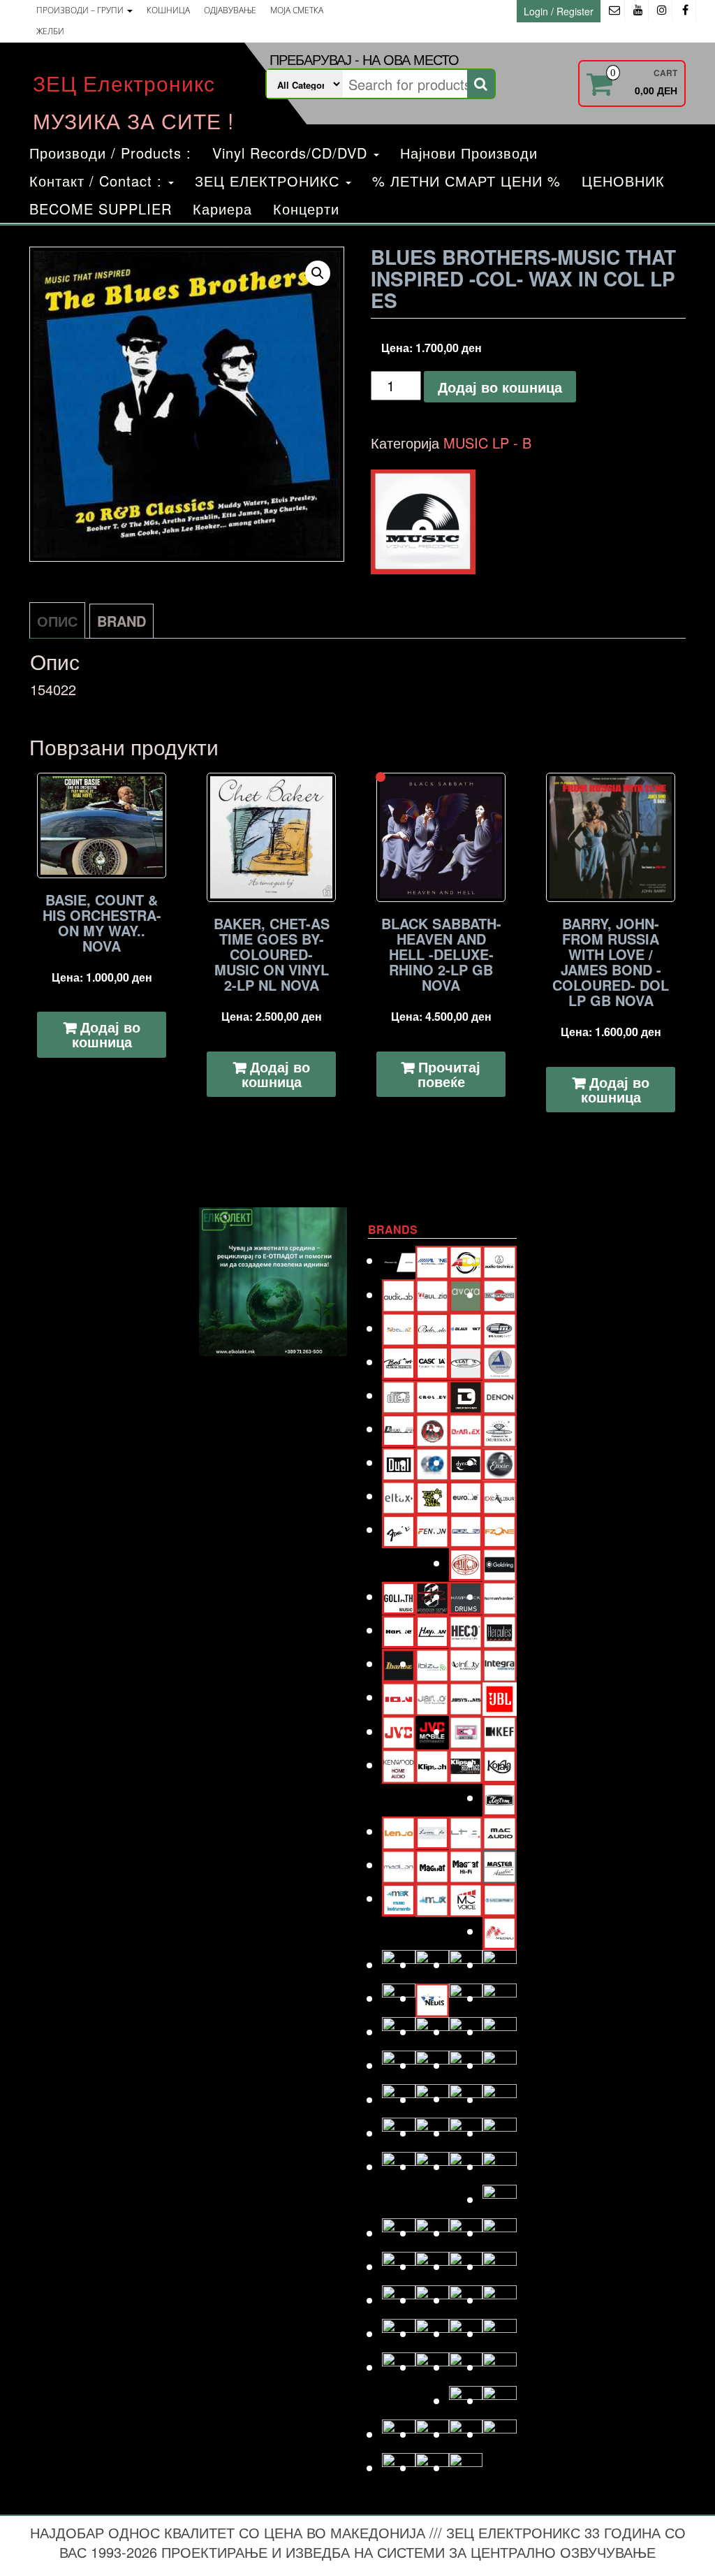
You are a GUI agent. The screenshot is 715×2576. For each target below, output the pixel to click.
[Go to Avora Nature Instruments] (466, 1294)
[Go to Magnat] (432, 1864)
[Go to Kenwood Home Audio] (399, 1764)
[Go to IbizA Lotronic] (432, 1663)
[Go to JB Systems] (466, 1697)
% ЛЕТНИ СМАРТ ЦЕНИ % (466, 181)
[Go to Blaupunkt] (466, 1328)
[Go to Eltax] (399, 1496)
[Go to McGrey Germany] (499, 1898)
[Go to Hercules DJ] (499, 1630)
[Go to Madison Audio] (399, 1864)
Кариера (222, 209)
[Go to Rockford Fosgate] (399, 2166)
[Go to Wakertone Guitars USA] (432, 2434)
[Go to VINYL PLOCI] (499, 2400)
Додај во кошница (500, 387)
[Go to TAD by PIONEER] (499, 2300)
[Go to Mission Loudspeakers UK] (399, 1964)
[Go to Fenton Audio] (432, 1529)
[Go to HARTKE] (399, 1630)
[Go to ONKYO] (432, 2031)
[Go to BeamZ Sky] (399, 1328)
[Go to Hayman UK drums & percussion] (432, 1630)
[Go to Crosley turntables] (432, 1395)
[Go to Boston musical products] (399, 1361)
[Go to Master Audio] (499, 1864)
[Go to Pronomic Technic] (466, 2098)
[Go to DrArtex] (466, 1428)
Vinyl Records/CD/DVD (292, 153)
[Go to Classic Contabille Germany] (466, 1361)
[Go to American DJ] (466, 1260)
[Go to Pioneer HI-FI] (399, 2099)
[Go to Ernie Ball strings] (432, 1496)
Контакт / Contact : (98, 181)
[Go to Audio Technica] (499, 1260)
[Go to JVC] (399, 1731)
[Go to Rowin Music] (499, 2199)
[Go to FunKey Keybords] (466, 1529)
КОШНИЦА (168, 10)
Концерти (306, 209)
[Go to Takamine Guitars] (399, 2333)
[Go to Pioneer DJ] (499, 2065)
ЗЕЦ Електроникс (124, 83)
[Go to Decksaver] (466, 1395)
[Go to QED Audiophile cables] (399, 2133)
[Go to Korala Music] (499, 1764)
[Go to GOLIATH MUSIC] (399, 1596)
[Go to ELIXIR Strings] (499, 1462)
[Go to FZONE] (499, 1529)
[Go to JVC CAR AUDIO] (432, 1731)
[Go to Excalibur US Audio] (499, 1496)
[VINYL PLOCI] (423, 522)
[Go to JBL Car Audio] (499, 1697)
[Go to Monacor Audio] (432, 1964)
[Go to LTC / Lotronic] (466, 1831)
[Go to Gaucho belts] (466, 1563)
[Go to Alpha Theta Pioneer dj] (399, 1260)
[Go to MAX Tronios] (432, 1898)
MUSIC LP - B (487, 443)
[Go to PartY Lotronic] (399, 2065)
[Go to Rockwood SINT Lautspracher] (466, 2166)
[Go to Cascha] (432, 1361)
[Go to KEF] (499, 1731)
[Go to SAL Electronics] (399, 2233)
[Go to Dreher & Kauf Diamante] (499, 1428)
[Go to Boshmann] (499, 1328)
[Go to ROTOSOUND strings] (499, 2166)
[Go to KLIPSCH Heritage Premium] (466, 1764)
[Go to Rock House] (499, 2133)
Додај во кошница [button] (106, 1034)
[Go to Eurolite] (466, 1496)
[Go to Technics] (499, 2333)
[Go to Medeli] (499, 1931)
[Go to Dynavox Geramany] (466, 1462)
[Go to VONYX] (399, 2434)
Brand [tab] (121, 621)
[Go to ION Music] (399, 1697)
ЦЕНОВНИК (623, 181)
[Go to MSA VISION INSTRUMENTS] (466, 1964)
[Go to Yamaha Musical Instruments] (466, 2467)
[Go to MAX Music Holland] (399, 1898)
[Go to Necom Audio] (399, 1998)
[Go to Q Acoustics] (499, 2099)
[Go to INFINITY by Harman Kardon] (466, 1663)
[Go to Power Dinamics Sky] (432, 2099)
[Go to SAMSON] (432, 2233)
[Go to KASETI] (466, 1731)
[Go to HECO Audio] (466, 1630)
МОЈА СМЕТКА (297, 10)
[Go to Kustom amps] (499, 1797)
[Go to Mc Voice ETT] (466, 1898)
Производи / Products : (110, 153)
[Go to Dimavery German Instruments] (399, 1428)
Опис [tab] (57, 621)
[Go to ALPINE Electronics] (432, 1260)
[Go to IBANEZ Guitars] (399, 1663)
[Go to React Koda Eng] (432, 2133)
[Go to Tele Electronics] (399, 2367)
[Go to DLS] (432, 1428)
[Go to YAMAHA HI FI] (432, 2467)
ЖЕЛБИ (50, 31)
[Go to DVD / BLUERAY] (432, 1462)
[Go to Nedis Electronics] (432, 1998)
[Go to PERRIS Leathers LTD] (432, 2065)
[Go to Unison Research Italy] (466, 2367)
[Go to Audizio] (432, 1294)
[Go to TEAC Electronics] (466, 2333)
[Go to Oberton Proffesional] (466, 1998)
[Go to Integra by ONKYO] (499, 1663)
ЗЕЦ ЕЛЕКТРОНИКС (270, 181)
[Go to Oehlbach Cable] (499, 1998)
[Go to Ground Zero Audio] (432, 1596)
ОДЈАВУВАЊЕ (230, 10)
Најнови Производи (469, 153)
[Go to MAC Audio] (499, 1831)
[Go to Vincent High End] (466, 2400)
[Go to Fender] (399, 1529)
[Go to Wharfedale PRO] (499, 2434)
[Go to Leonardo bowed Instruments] (432, 1831)
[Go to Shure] (399, 2266)
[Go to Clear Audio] (499, 1361)
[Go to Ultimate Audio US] (432, 2367)
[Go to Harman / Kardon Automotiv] (499, 1596)
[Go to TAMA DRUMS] (432, 2333)
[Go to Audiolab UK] (399, 1294)
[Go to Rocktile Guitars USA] (432, 2166)
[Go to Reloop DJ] (466, 2133)
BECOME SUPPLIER (101, 209)
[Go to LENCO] (399, 1831)
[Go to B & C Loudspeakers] (499, 1294)
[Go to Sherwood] (499, 2233)
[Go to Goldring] (499, 1563)
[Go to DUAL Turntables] (399, 1462)
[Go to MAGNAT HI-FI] (466, 1864)
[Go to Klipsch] (432, 1764)
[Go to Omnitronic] (399, 2031)
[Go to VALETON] (499, 2367)
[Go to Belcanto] (432, 1327)
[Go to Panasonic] (499, 2031)
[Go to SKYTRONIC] (499, 2266)
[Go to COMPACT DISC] (399, 1395)
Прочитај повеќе (449, 1074)
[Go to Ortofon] (466, 2031)
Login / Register (559, 11)
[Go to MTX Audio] (499, 1964)
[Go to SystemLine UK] (466, 2300)
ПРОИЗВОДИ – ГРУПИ (81, 10)
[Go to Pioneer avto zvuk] (466, 2065)
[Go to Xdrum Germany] (399, 2467)
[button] (318, 273)
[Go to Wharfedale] (466, 2434)
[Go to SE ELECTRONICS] (466, 2233)
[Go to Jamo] (432, 1697)
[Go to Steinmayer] (432, 2300)
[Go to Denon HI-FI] (499, 1395)
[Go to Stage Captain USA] (399, 2300)
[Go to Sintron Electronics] (432, 2266)
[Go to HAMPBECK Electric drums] (466, 1596)
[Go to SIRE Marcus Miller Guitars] (466, 2266)
